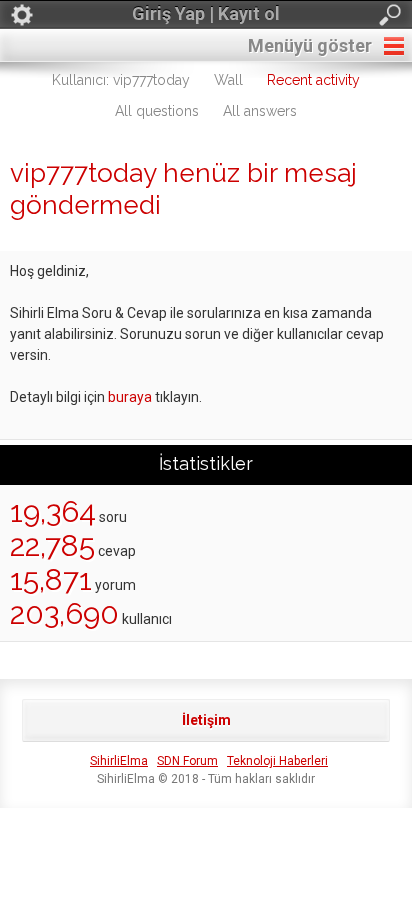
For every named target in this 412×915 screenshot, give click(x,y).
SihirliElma (119, 761)
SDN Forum (187, 761)
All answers (260, 111)
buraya (130, 397)
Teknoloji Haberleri (277, 761)
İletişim (206, 720)
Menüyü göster (310, 45)
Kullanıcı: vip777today (121, 80)
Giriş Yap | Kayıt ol (206, 13)
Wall (228, 80)
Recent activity (313, 80)
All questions (157, 111)
